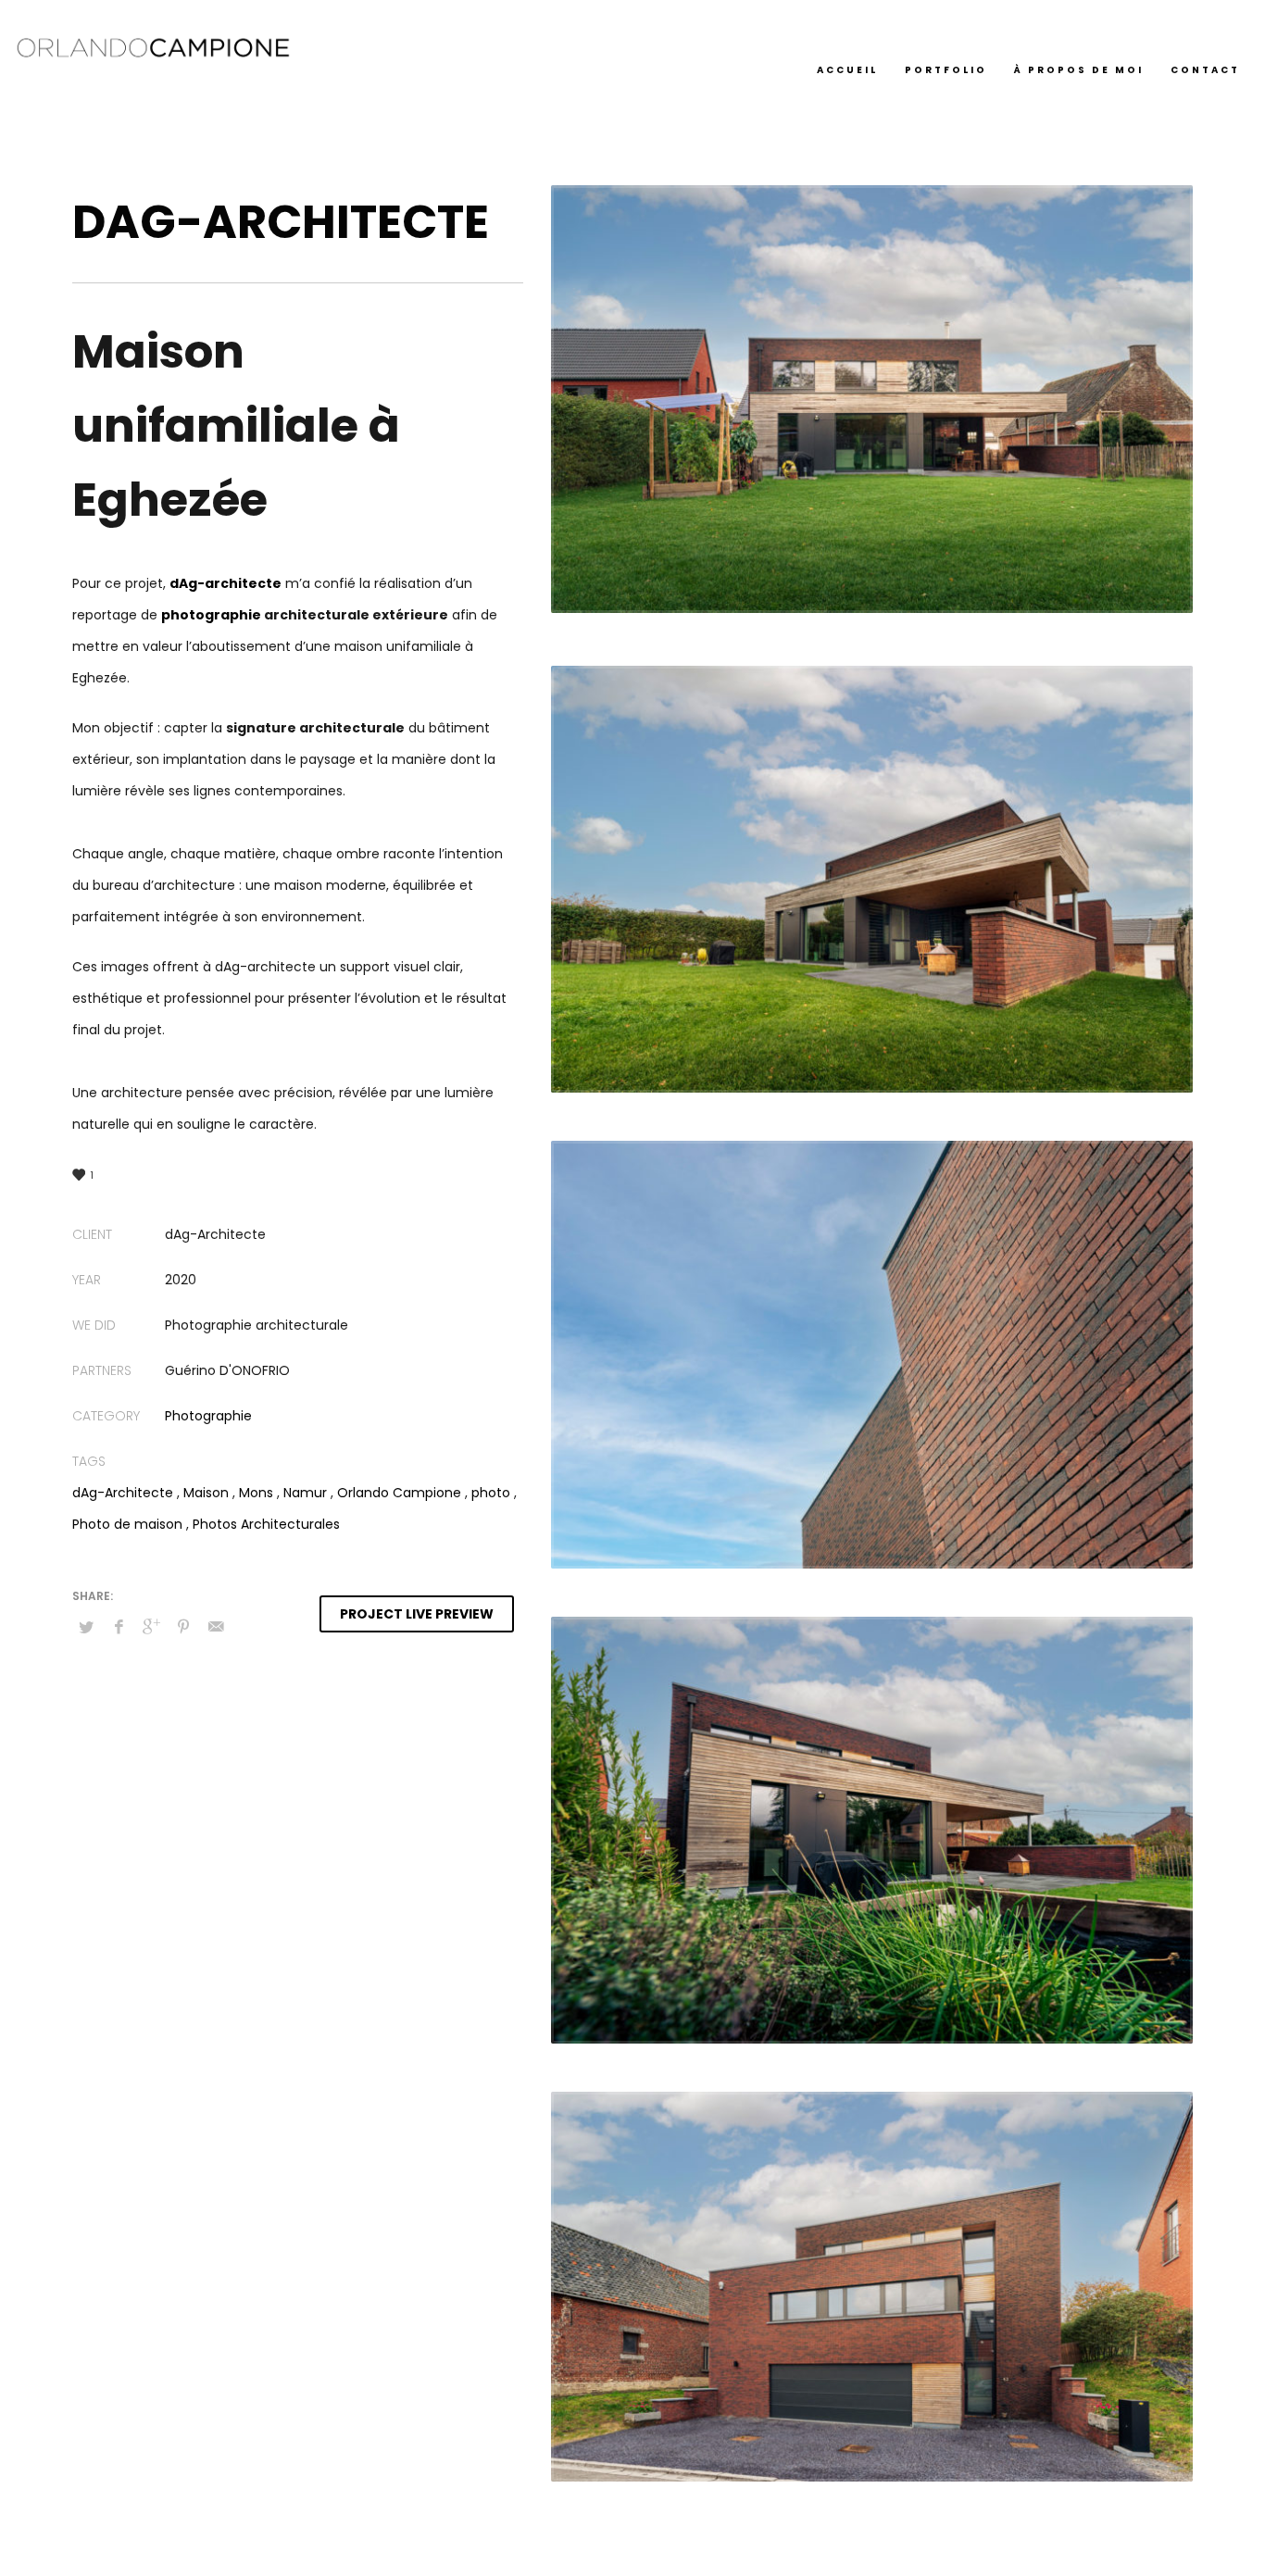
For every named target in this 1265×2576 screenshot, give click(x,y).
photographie (211, 615)
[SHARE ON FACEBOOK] (119, 1627)
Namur (305, 1493)
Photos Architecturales (266, 1524)
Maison (206, 1493)
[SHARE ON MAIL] (216, 1627)
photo (491, 1493)
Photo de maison (127, 1524)
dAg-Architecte (123, 1493)
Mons (256, 1493)
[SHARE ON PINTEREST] (183, 1627)
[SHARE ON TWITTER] (86, 1628)
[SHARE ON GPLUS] (151, 1627)
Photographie (208, 1416)
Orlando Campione (399, 1493)
